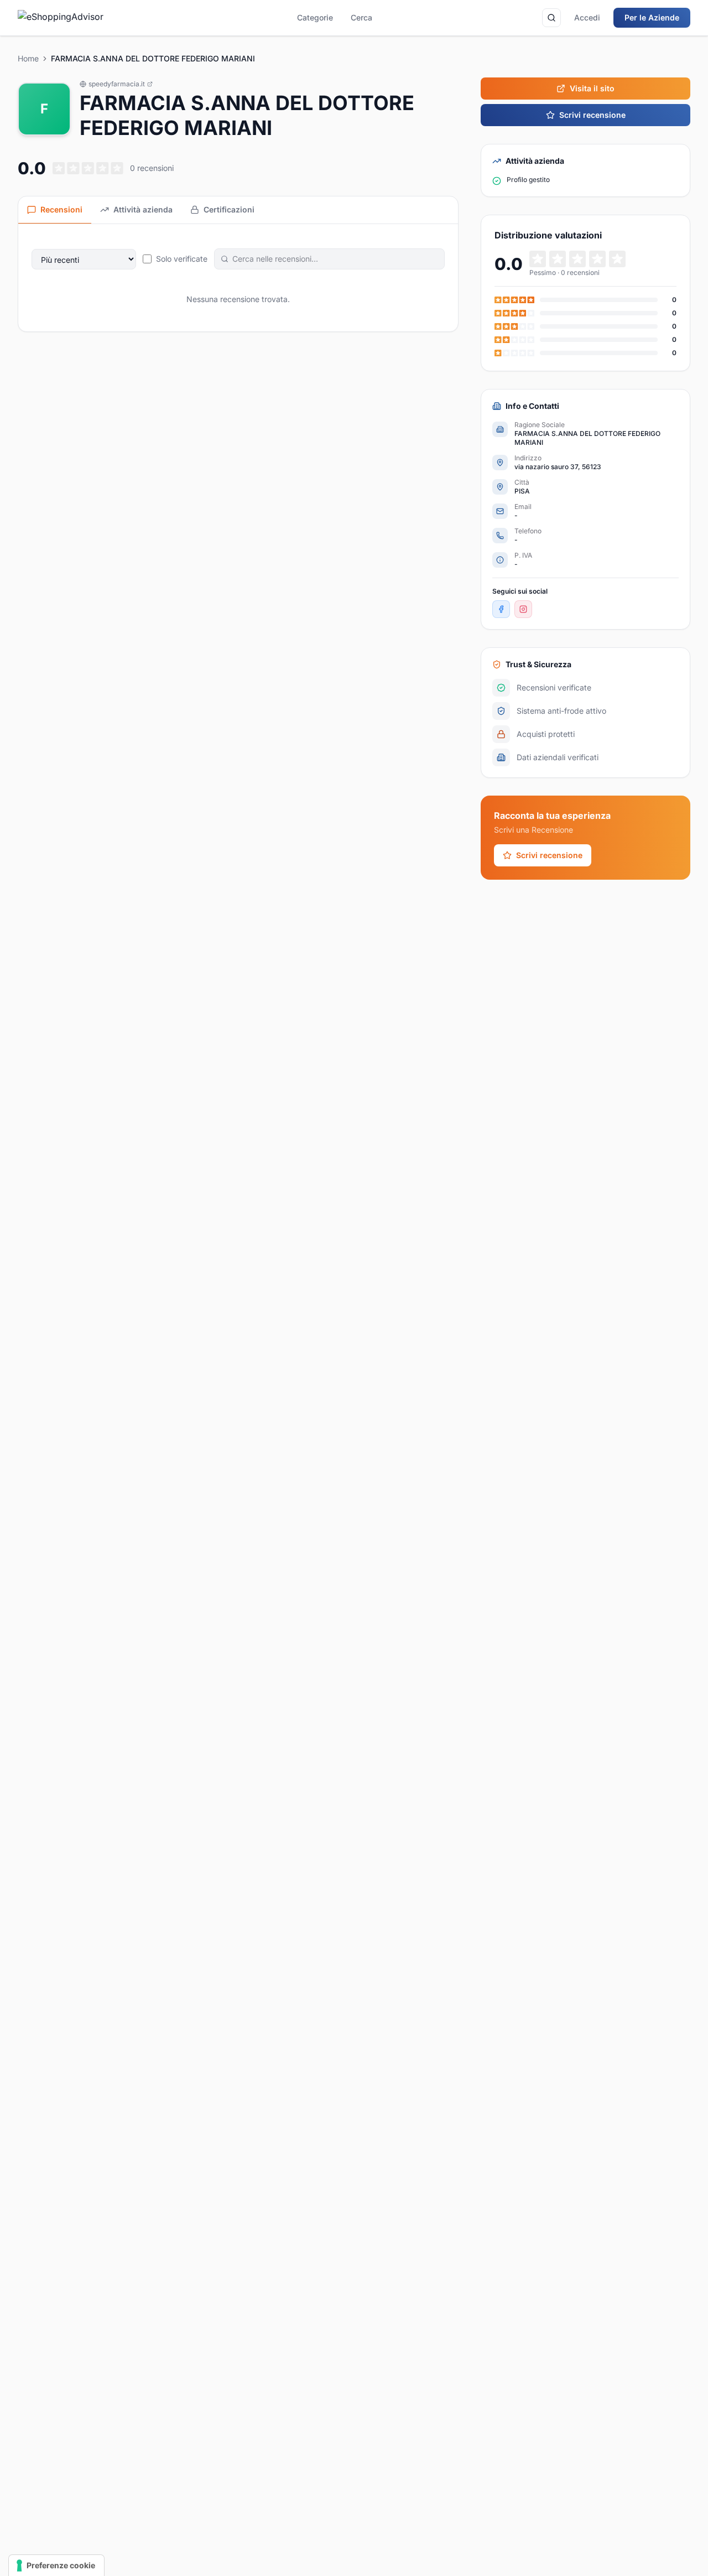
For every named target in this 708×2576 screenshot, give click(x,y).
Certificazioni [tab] (229, 209)
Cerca (361, 17)
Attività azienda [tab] (143, 209)
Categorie (315, 17)
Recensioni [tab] (61, 209)
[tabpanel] (238, 278)
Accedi (587, 17)
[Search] (551, 18)
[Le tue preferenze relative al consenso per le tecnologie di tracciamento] (56, 2565)
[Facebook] (501, 609)
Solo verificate (182, 259)
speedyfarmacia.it (117, 84)
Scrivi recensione (592, 115)
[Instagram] (523, 609)
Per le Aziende (652, 17)
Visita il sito (592, 88)
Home (28, 58)
